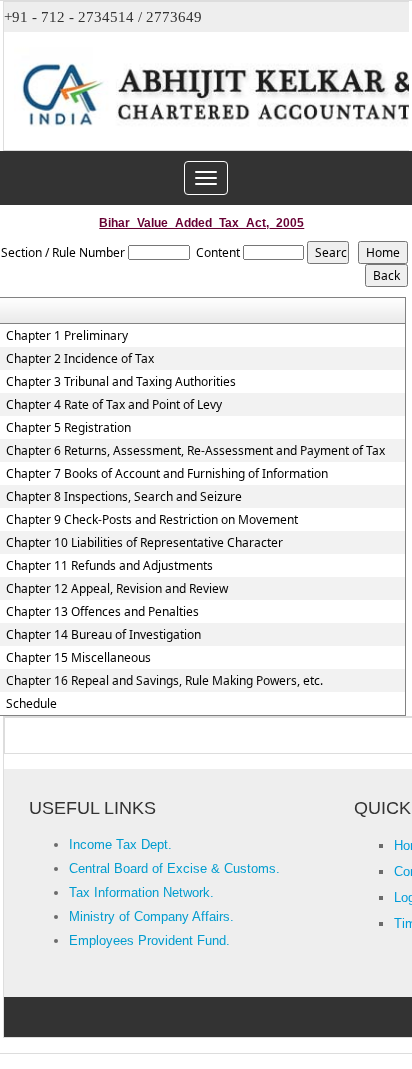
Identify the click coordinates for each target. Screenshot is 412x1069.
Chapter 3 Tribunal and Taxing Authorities (121, 382)
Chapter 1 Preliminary (67, 336)
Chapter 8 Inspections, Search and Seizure (124, 497)
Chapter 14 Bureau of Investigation (103, 635)
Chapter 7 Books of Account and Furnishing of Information (167, 474)
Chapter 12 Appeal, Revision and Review (117, 589)
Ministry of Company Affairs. (151, 916)
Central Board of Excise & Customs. (174, 868)
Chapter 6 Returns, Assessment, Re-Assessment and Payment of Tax (195, 451)
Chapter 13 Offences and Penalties (102, 612)
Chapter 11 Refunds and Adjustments (109, 566)
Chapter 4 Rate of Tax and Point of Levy (114, 405)
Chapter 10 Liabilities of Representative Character (144, 543)
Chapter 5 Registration (68, 428)
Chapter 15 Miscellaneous (78, 658)
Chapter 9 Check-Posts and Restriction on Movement (152, 520)
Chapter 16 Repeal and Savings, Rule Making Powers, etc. (164, 681)
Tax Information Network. (141, 892)
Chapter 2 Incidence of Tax (80, 359)
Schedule (31, 704)
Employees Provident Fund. (149, 940)
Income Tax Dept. (120, 844)
